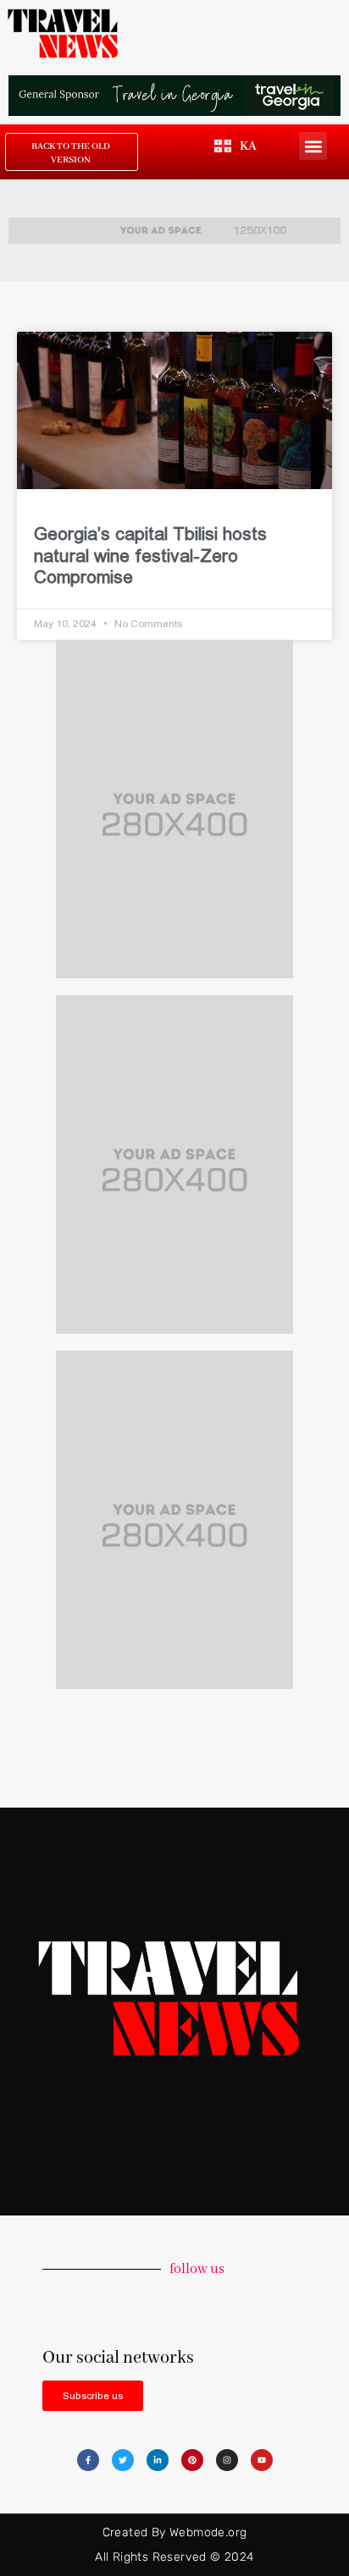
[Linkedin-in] (158, 2460)
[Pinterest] (192, 2460)
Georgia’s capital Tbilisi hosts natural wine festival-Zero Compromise (150, 555)
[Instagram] (227, 2460)
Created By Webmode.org (175, 2532)
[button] (313, 146)
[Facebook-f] (88, 2460)
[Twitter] (123, 2460)
